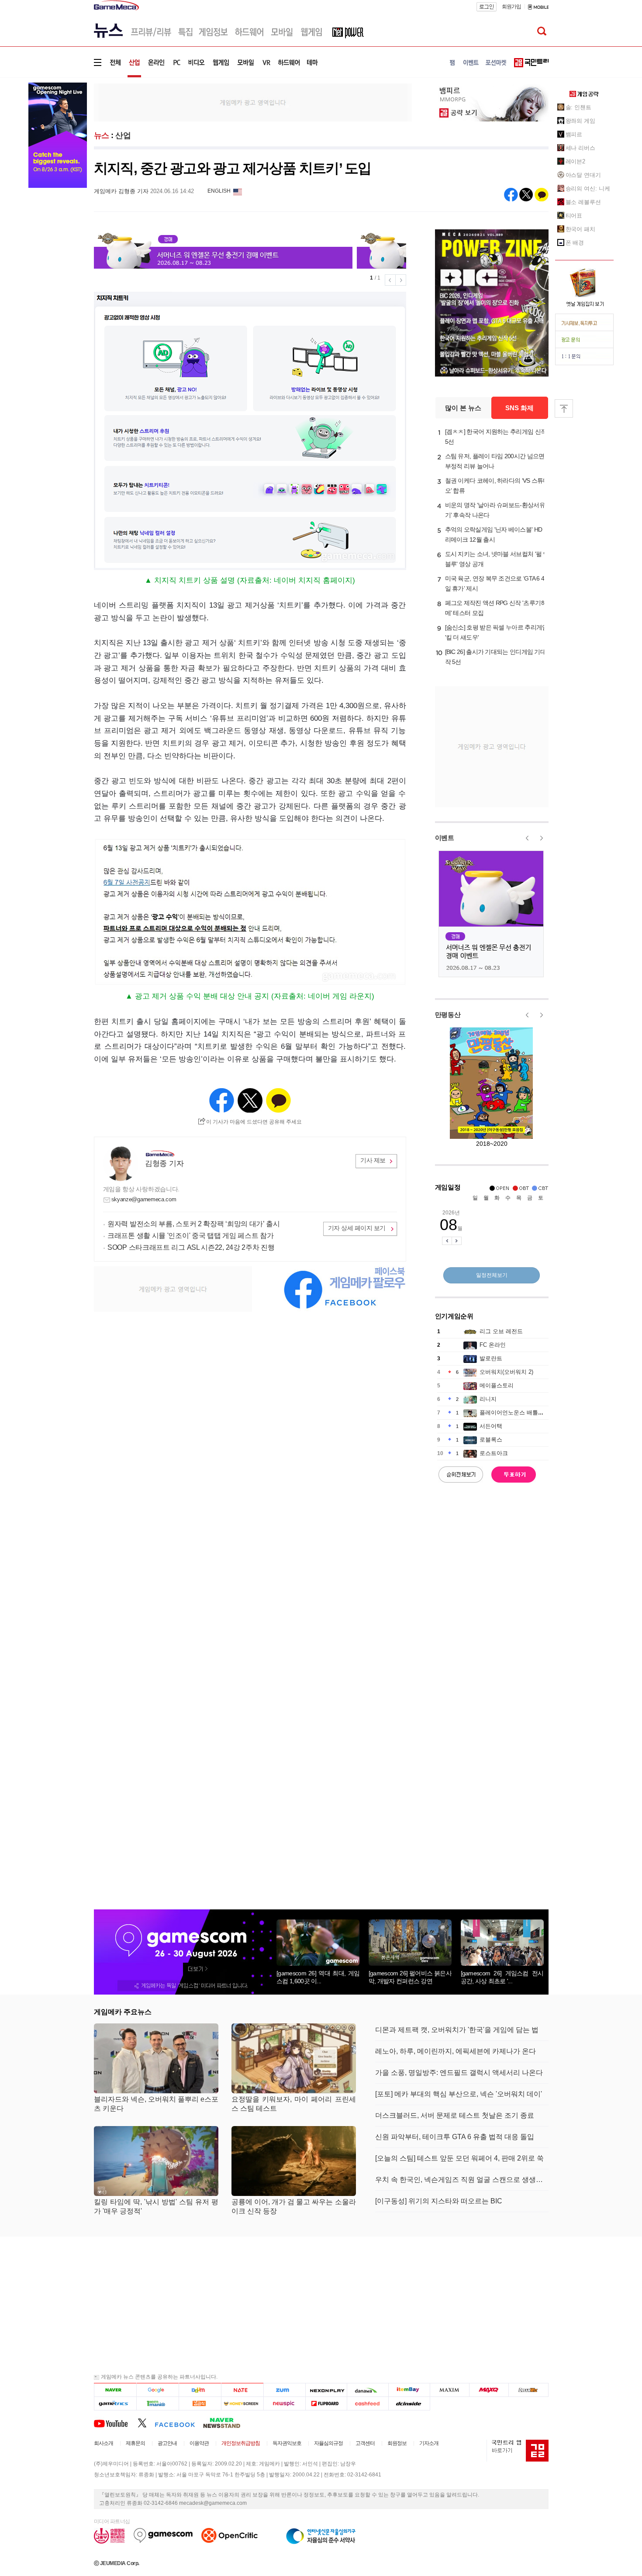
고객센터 (365, 2443)
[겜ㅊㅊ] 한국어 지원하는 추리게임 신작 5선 (496, 437)
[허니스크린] (243, 2403)
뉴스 (102, 135)
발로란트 (491, 1358)
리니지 (488, 1399)
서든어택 (491, 1426)
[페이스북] (179, 2423)
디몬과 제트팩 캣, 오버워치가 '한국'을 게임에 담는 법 (457, 2030)
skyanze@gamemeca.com (144, 1199)
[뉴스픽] (285, 2403)
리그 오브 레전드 (501, 1331)
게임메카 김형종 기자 (121, 191)
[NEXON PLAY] (326, 2390)
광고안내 (167, 2443)
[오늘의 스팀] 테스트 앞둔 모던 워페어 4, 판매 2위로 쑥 (459, 2158)
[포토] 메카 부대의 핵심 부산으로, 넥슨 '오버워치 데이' (459, 2094)
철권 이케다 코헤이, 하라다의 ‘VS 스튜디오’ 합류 (497, 486)
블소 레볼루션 (583, 202)
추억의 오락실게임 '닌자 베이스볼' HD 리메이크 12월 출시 (494, 534)
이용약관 (199, 2443)
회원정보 (397, 2443)
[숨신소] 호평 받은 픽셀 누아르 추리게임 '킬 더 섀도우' (497, 632)
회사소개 (104, 2443)
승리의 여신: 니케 (588, 188)
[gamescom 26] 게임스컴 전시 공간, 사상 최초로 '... (502, 1977)
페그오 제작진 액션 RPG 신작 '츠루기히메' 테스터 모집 (496, 608)
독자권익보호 (287, 2443)
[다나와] (368, 2390)
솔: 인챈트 (578, 107)
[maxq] (489, 2390)
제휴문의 (135, 2443)
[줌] (285, 2390)
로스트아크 (494, 1453)
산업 (123, 135)
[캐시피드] (368, 2403)
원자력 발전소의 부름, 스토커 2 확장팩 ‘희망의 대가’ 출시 (194, 1224)
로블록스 (491, 1440)
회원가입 (511, 7)
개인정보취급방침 (241, 2443)
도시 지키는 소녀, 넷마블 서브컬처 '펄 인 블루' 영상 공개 (497, 559)
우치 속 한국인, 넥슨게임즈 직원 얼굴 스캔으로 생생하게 (462, 2180)
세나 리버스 (580, 148)
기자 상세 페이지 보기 (357, 1228)
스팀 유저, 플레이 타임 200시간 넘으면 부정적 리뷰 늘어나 (495, 461)
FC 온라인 (493, 1345)
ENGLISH (219, 191)
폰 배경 (575, 243)
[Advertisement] (253, 102)
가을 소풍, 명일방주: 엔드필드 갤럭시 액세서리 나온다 (459, 2073)
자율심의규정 (328, 2443)
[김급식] (200, 2403)
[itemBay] (409, 2390)
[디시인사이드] (409, 2403)
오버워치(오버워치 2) (506, 1372)
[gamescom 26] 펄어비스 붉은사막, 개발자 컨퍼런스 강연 (410, 1977)
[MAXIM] (450, 2390)
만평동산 (448, 1015)
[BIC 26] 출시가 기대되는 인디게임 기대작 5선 (496, 657)
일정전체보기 (492, 1275)
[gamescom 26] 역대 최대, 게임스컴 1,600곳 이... (318, 1977)
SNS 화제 (519, 408)
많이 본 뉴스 (463, 408)
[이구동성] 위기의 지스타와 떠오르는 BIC (439, 2201)
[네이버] (115, 2390)
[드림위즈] (528, 2390)
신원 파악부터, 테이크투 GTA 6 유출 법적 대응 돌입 (455, 2137)
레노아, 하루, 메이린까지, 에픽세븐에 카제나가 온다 (456, 2051)
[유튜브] (116, 2423)
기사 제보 (373, 1160)
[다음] (200, 2390)
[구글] (157, 2390)
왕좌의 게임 (580, 121)
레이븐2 (576, 161)
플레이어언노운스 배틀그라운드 (520, 1412)
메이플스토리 (497, 1385)
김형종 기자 (164, 1164)
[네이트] (243, 2390)
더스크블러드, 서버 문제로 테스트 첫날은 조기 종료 (455, 2115)
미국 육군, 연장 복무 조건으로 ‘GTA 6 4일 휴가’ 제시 (495, 583)
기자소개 (429, 2443)
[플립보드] (326, 2403)
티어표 (574, 216)
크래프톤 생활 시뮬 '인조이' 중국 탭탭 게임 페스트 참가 (190, 1236)
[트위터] (146, 2423)
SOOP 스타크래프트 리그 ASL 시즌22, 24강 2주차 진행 (191, 1247)
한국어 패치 (580, 229)
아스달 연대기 (583, 175)
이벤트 (445, 838)
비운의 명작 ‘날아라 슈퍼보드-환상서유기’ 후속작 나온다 (495, 510)
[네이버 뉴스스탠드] (226, 2423)
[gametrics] (115, 2403)
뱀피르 (574, 134)
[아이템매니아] (157, 2403)
